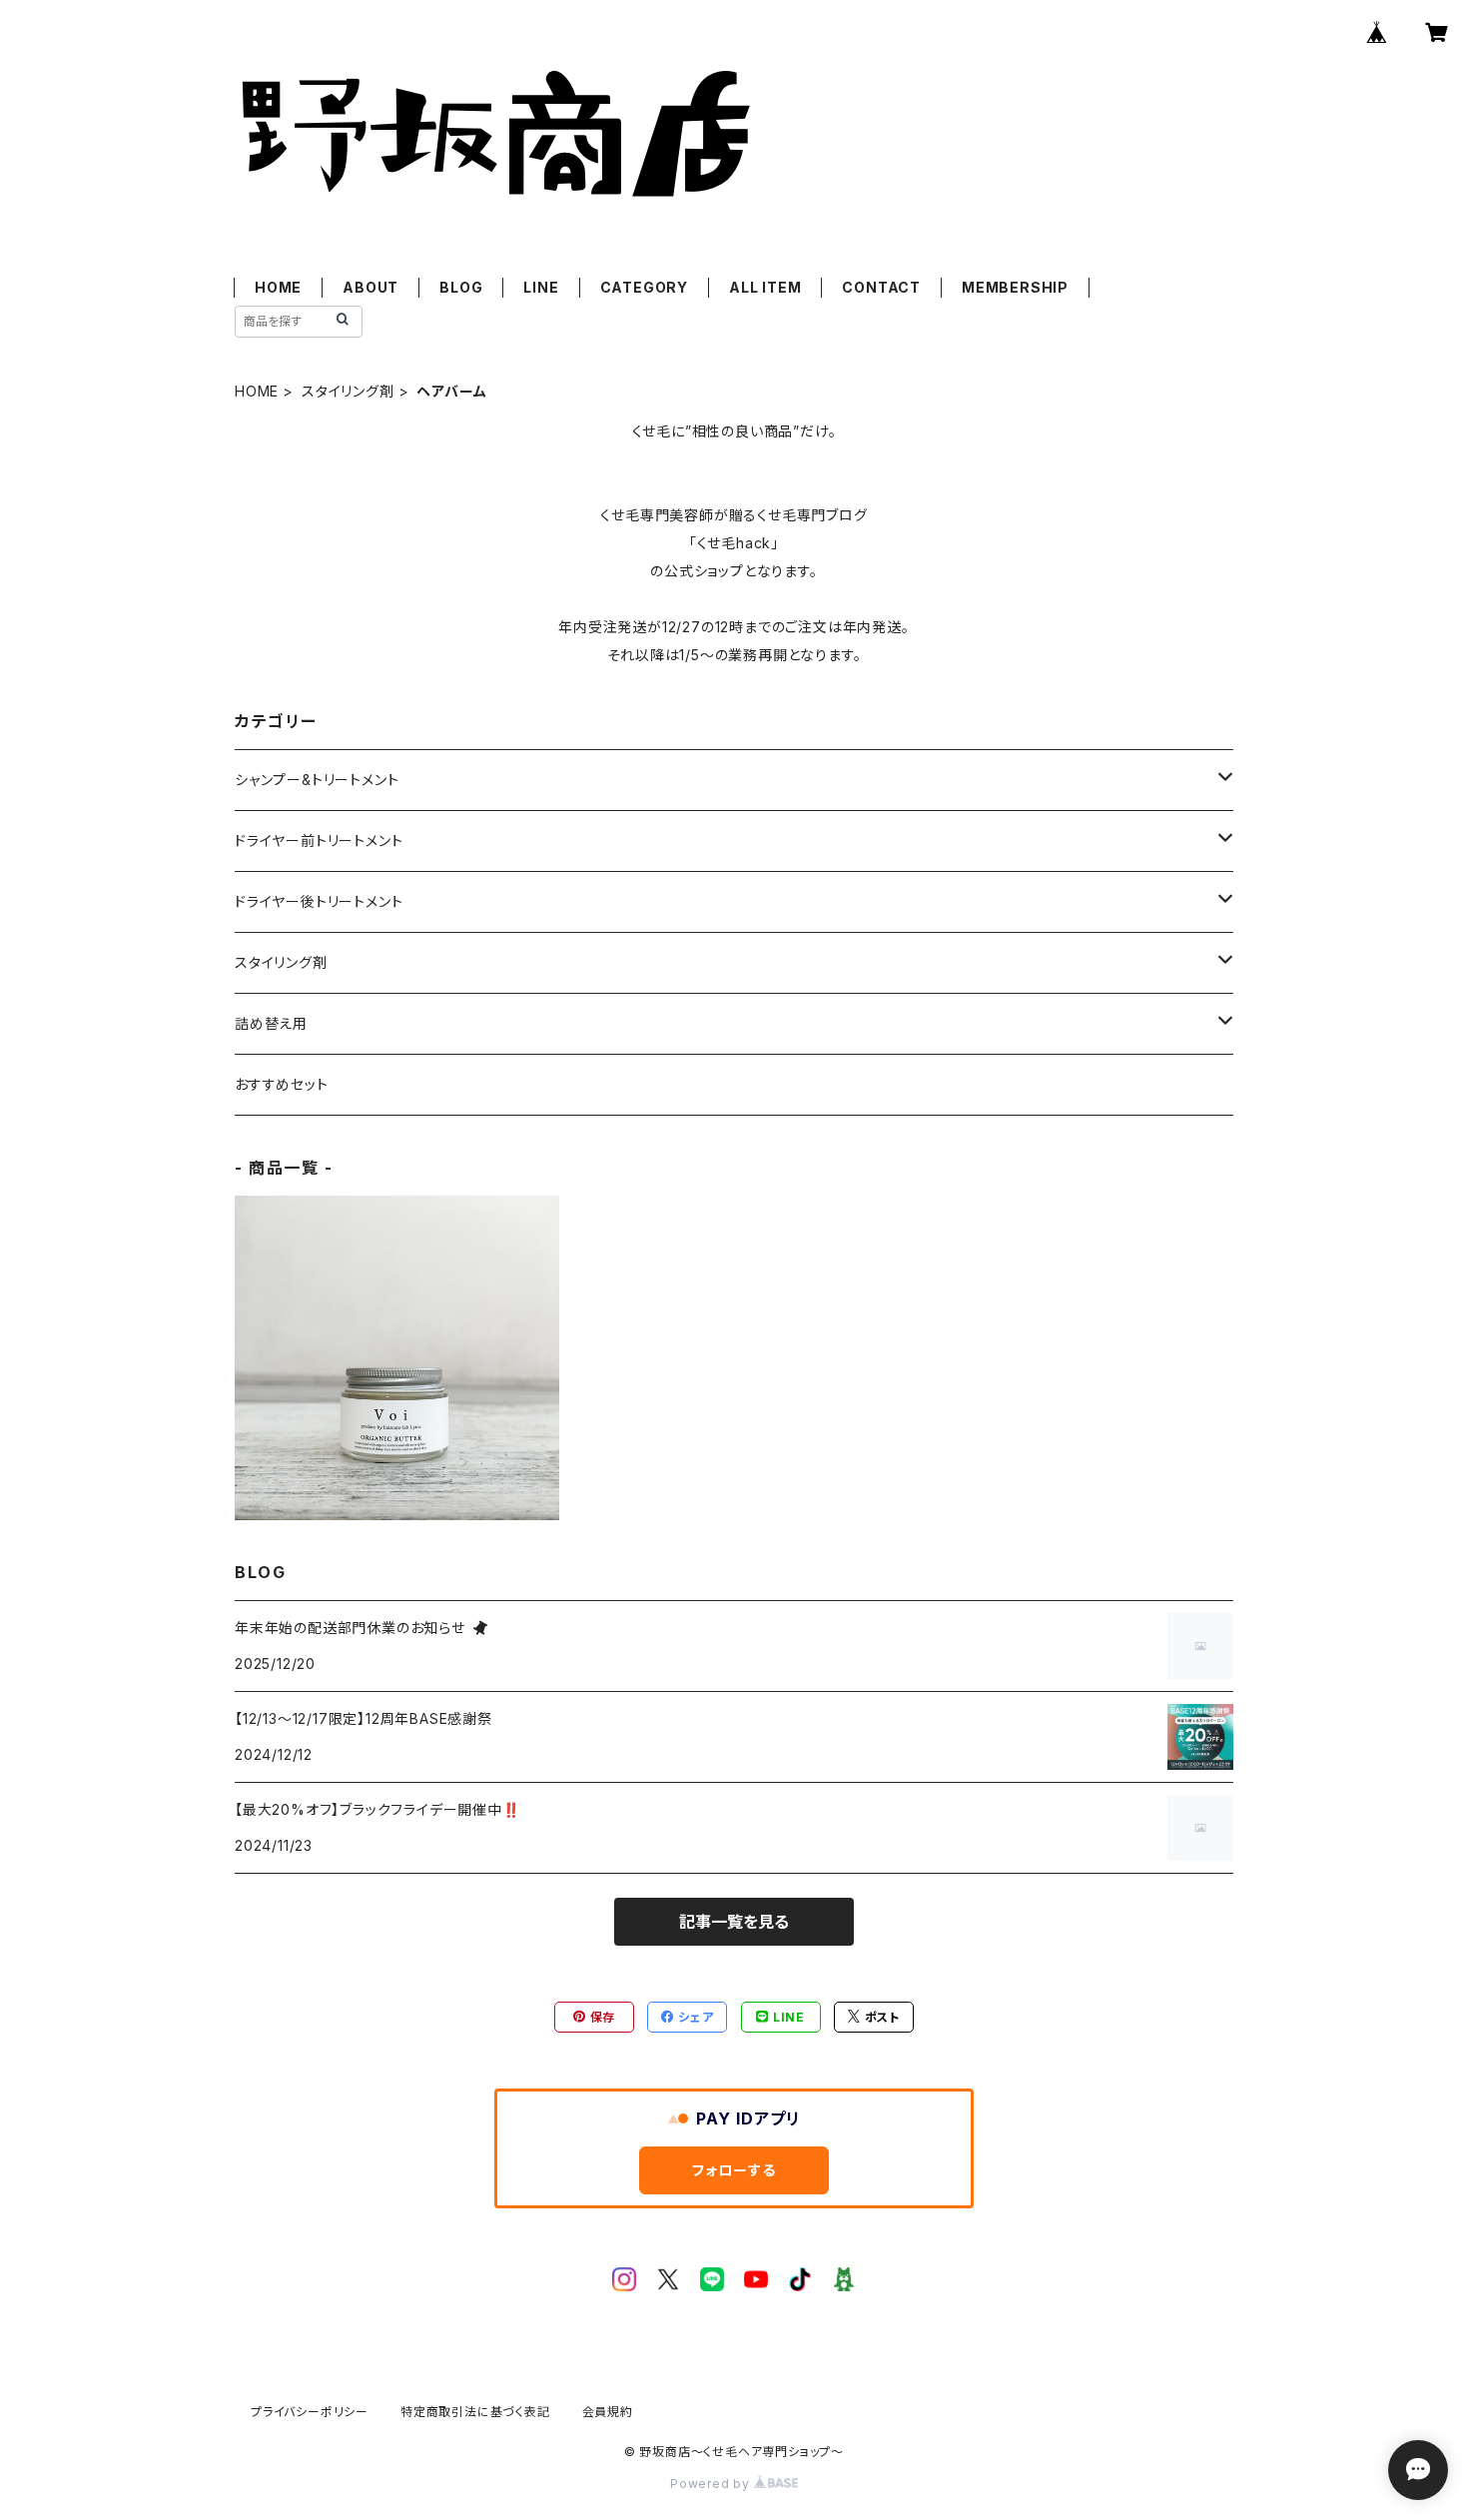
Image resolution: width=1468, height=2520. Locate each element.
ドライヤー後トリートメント (319, 901)
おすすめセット (282, 1084)
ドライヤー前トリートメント (319, 840)
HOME (278, 287)
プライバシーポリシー (310, 2412)
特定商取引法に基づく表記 (475, 2412)
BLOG (461, 287)
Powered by (712, 2484)
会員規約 (608, 2412)
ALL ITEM (765, 287)
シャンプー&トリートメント (317, 780)
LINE (541, 287)
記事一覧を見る (734, 1922)
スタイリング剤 (348, 391)
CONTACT (881, 287)
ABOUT (370, 287)
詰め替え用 (271, 1023)
